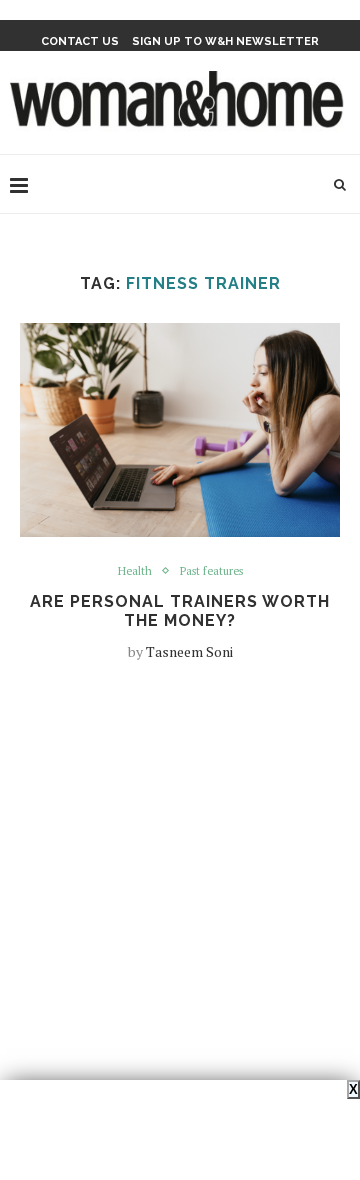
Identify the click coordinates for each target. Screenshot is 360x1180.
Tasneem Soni (189, 651)
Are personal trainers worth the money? (180, 611)
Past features (211, 571)
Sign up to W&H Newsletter (225, 41)
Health (135, 571)
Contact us (80, 41)
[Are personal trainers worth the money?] (180, 429)
